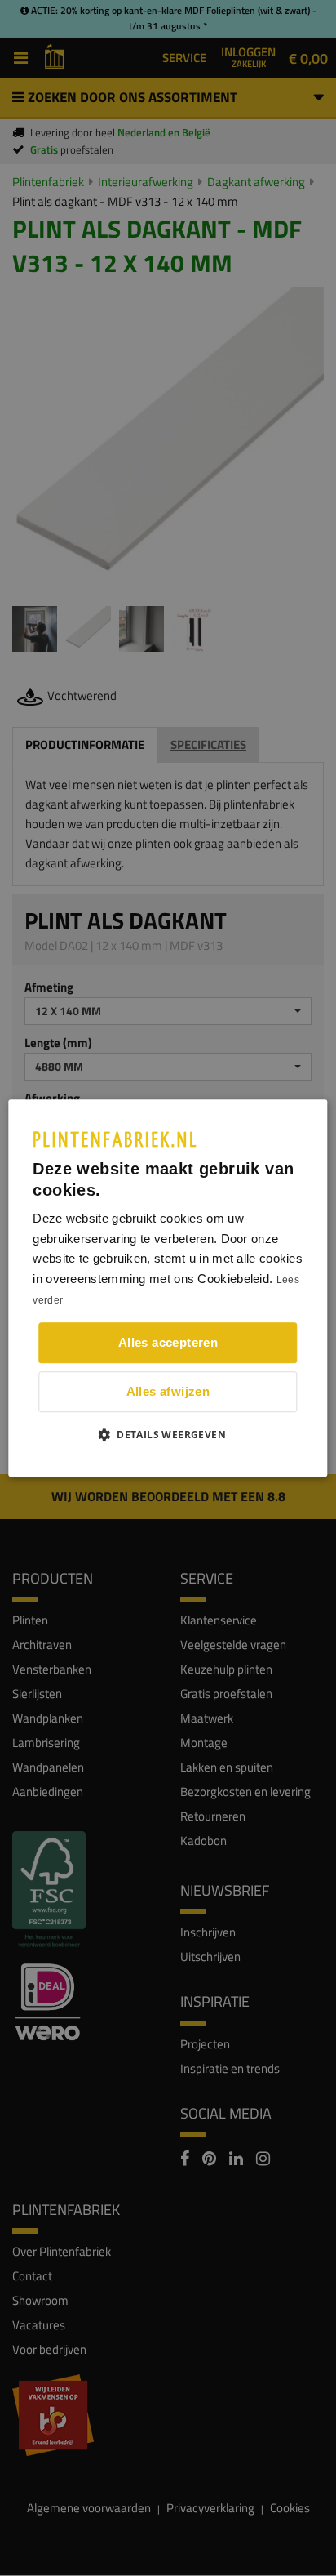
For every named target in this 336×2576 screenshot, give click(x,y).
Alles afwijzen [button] (168, 1391)
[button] (168, 1434)
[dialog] (168, 1288)
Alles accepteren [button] (168, 1342)
